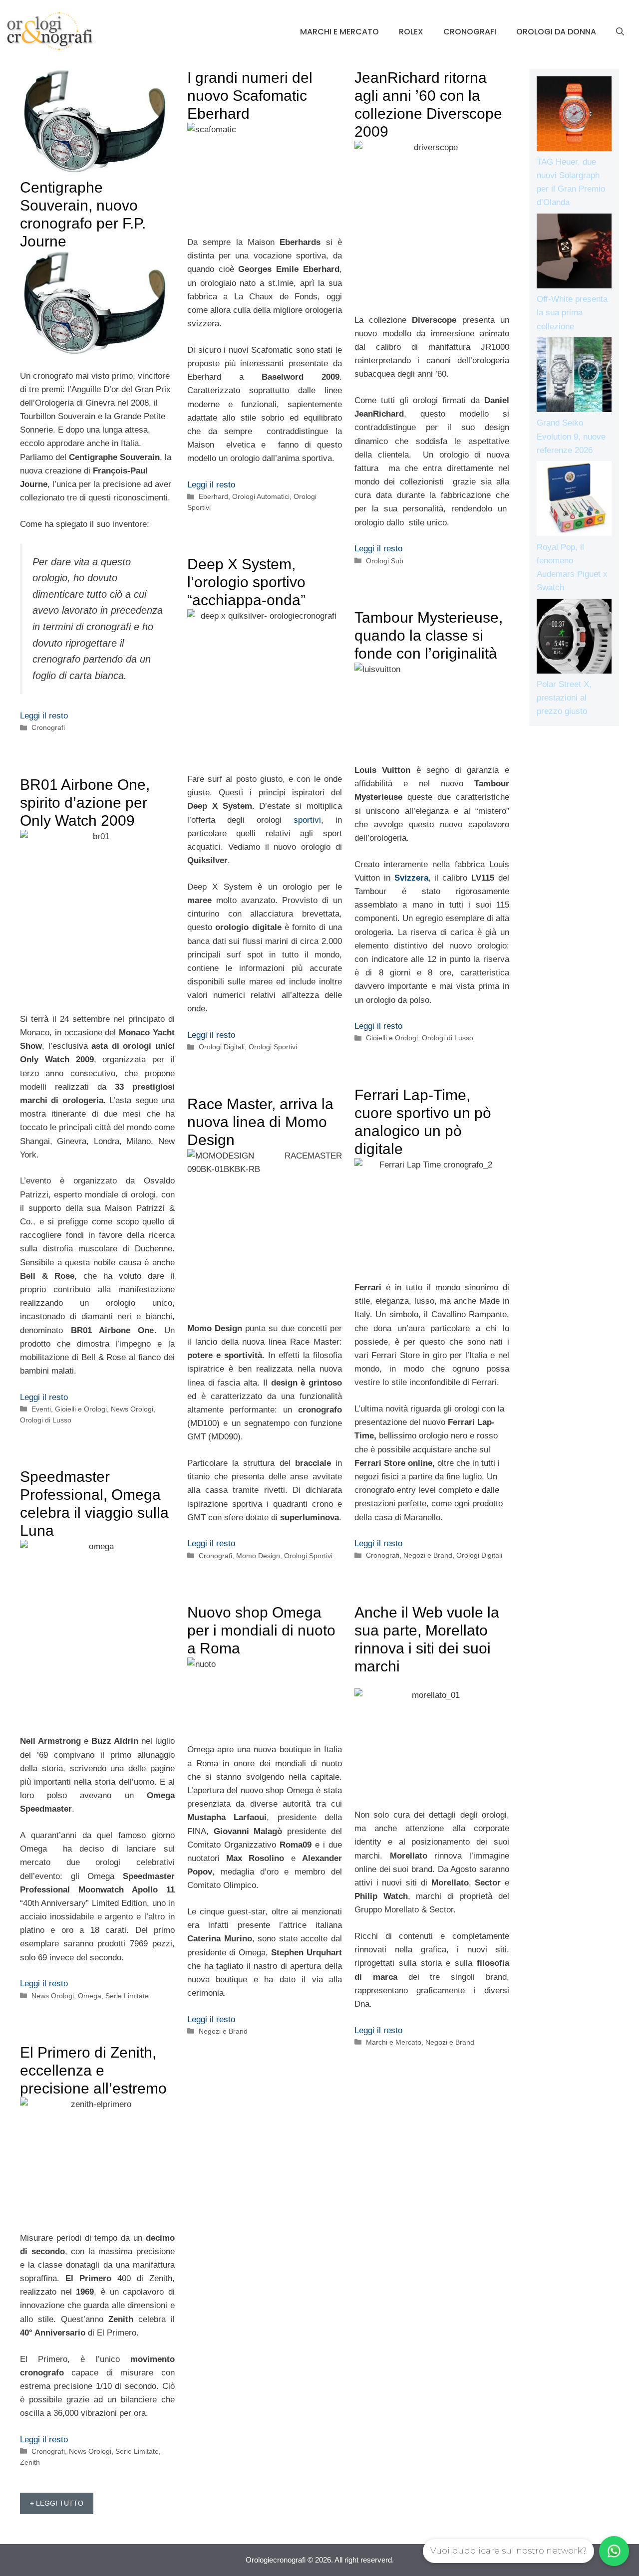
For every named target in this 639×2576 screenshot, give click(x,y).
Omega (90, 1996)
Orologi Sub (385, 561)
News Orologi (132, 1409)
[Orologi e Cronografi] (50, 31)
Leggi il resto (44, 716)
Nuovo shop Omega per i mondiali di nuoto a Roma (261, 1630)
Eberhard (213, 496)
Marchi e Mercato (339, 32)
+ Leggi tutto (57, 2503)
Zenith (30, 2462)
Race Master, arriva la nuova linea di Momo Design (260, 1122)
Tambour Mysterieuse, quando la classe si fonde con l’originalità (429, 635)
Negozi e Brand (428, 1555)
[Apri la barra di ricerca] (620, 32)
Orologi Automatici (261, 496)
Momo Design (258, 1556)
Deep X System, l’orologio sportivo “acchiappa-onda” (246, 582)
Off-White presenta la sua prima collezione (572, 313)
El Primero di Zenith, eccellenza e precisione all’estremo (93, 2070)
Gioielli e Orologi (392, 1038)
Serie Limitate (127, 1996)
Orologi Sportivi (273, 1047)
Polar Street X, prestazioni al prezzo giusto (564, 698)
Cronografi (470, 32)
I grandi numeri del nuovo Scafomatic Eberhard (250, 96)
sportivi (307, 820)
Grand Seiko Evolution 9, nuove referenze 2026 (571, 436)
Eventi (41, 1409)
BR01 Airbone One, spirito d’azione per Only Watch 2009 (85, 803)
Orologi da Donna (556, 32)
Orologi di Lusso (448, 1038)
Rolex (411, 32)
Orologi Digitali (222, 1047)
